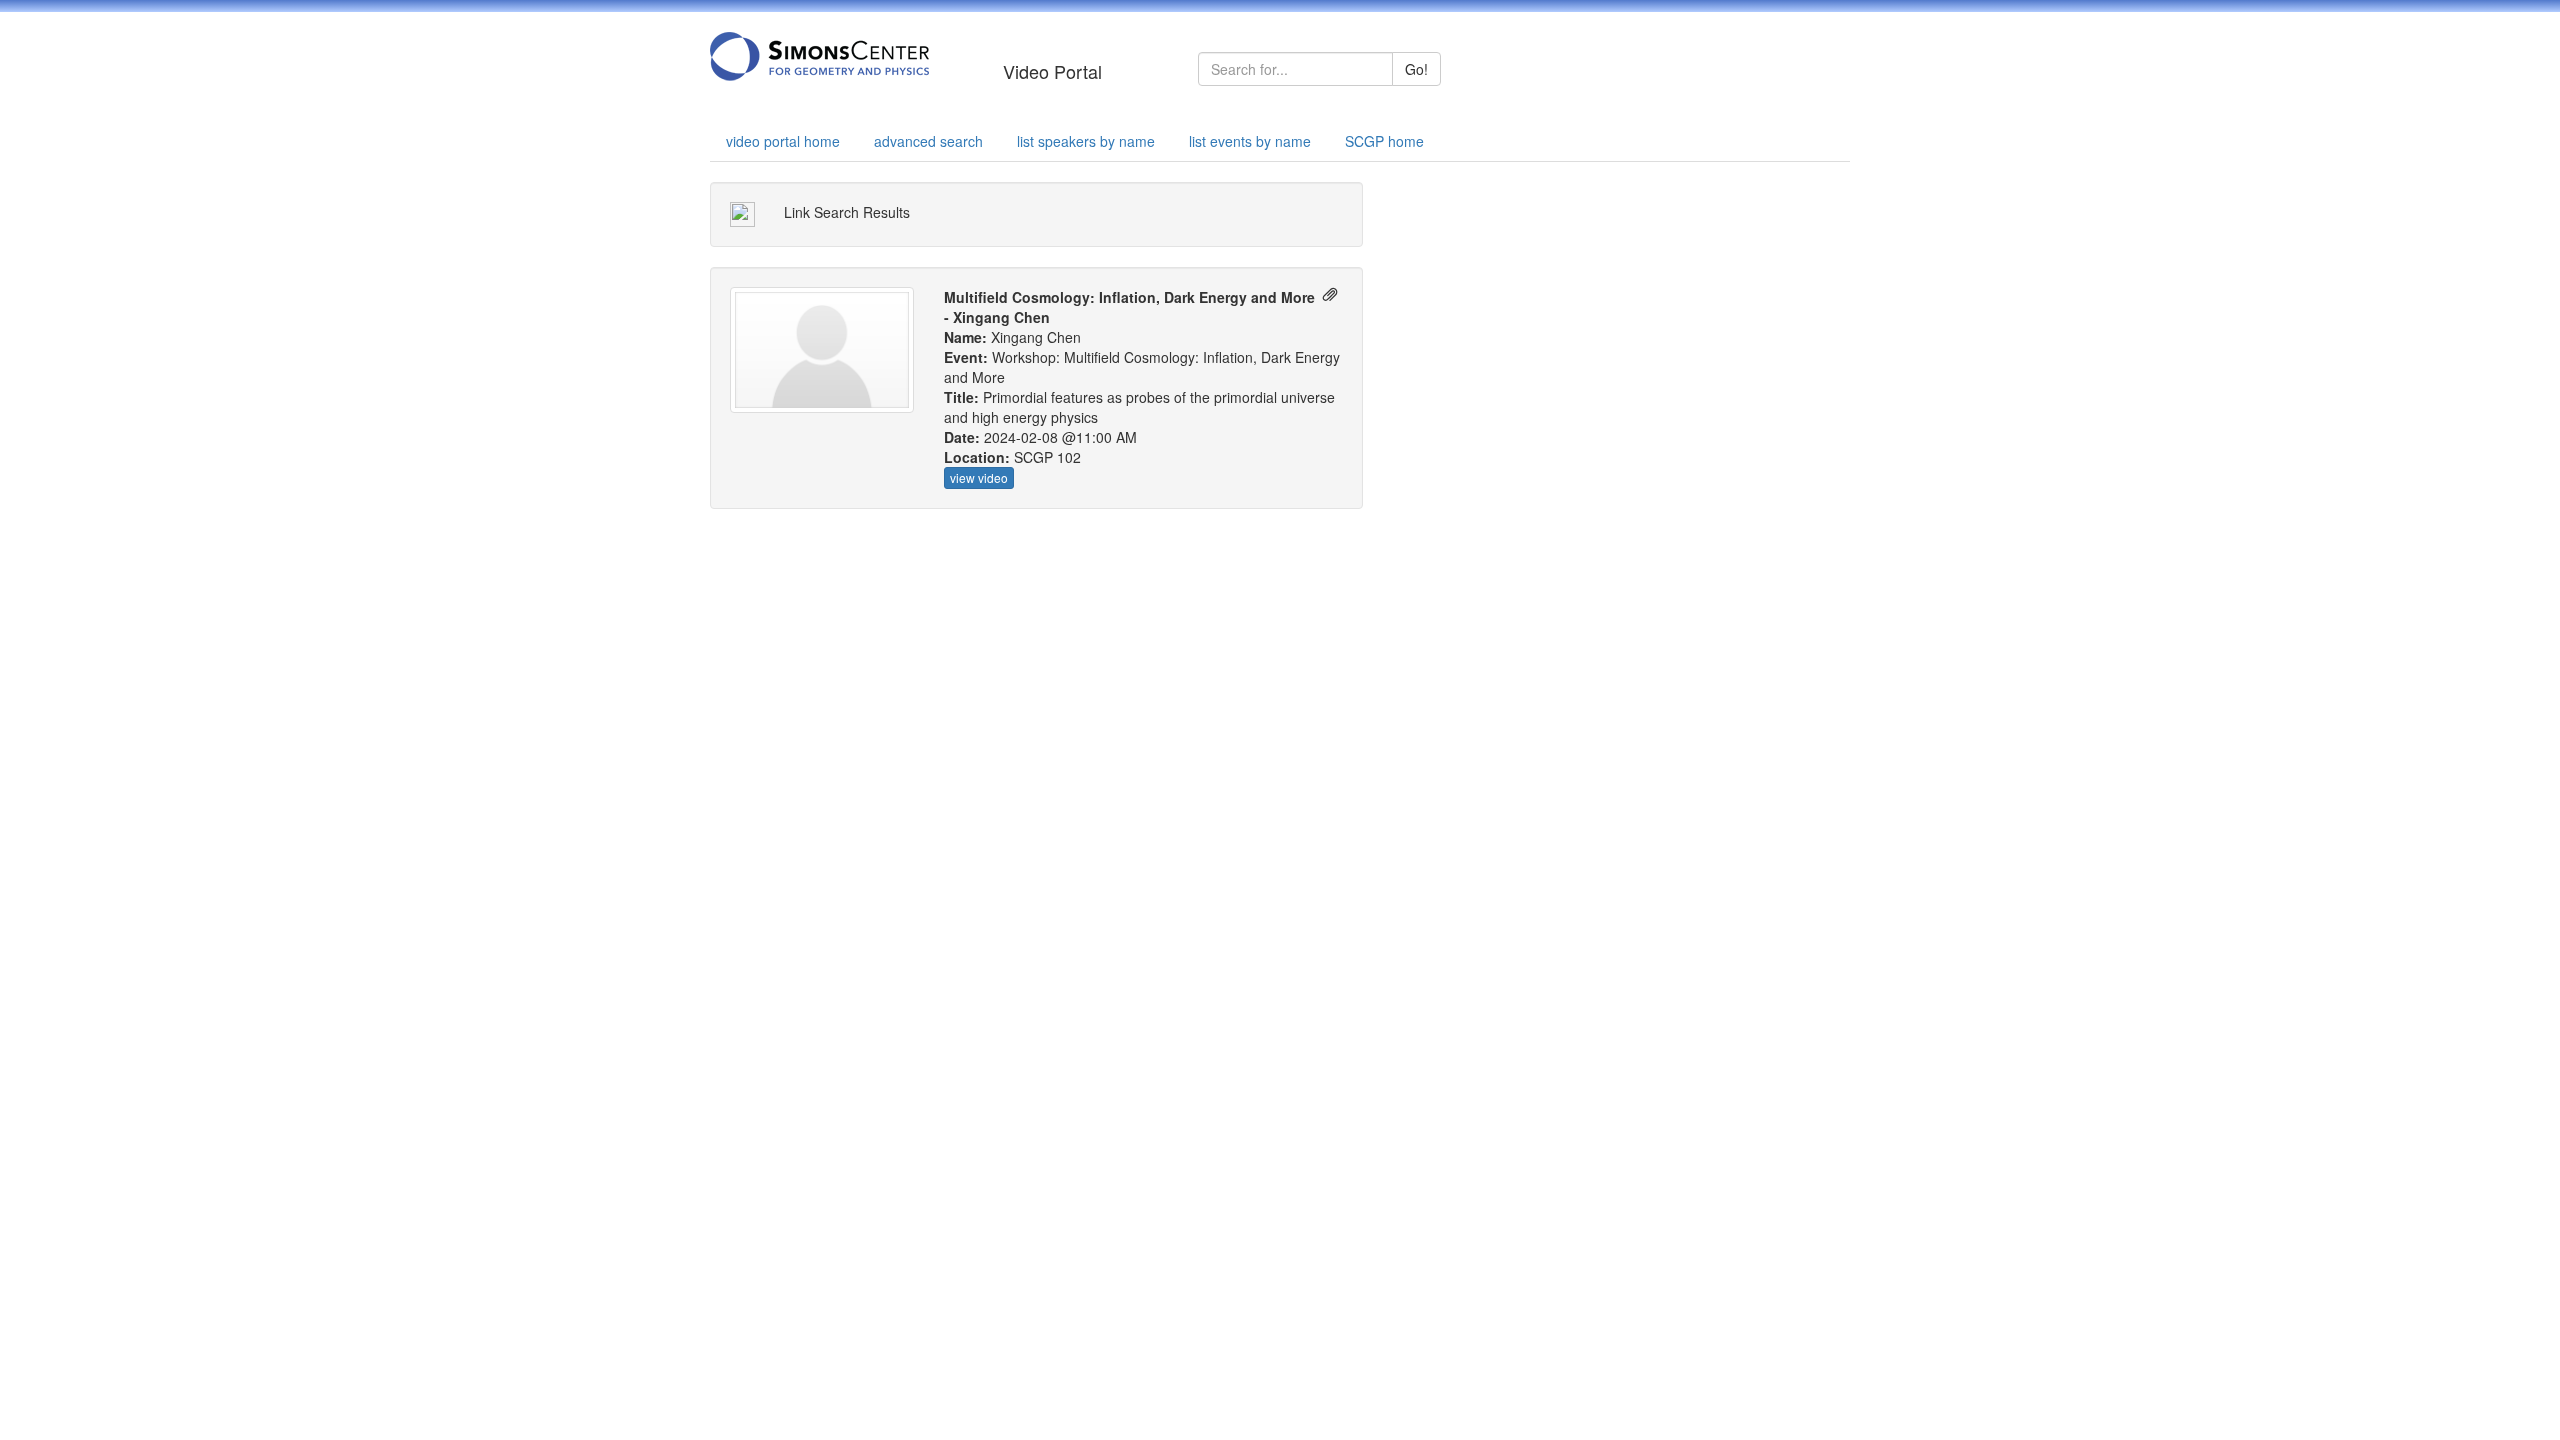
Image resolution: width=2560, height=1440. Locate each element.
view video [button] (979, 477)
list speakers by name (1086, 141)
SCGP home (1384, 141)
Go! (1416, 69)
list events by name (1250, 141)
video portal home (783, 141)
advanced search (928, 141)
